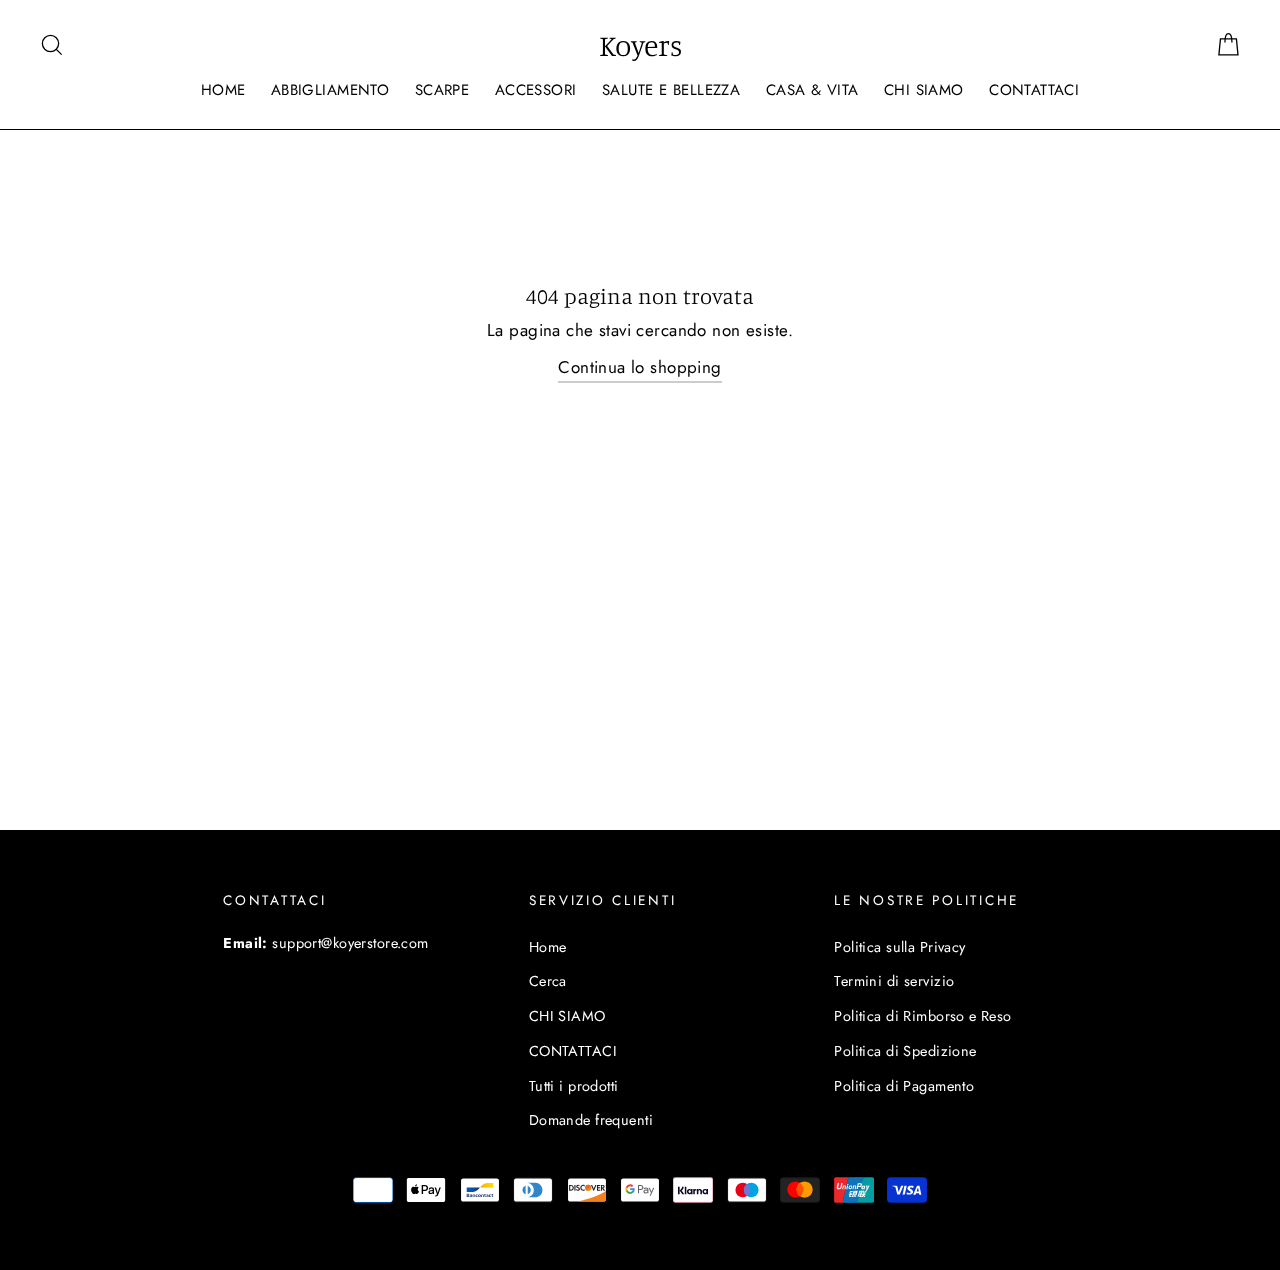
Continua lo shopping (640, 367)
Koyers (640, 45)
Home (548, 947)
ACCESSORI (536, 90)
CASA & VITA (812, 90)
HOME (223, 90)
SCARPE (442, 90)
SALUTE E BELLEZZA (671, 90)
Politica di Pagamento (904, 1086)
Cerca (548, 981)
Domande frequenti (591, 1120)
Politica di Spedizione (905, 1051)
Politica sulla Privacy (899, 947)
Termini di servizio (894, 981)
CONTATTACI (1034, 90)
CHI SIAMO (924, 90)
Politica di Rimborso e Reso (922, 1016)
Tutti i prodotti (574, 1086)
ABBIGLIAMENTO (330, 90)
